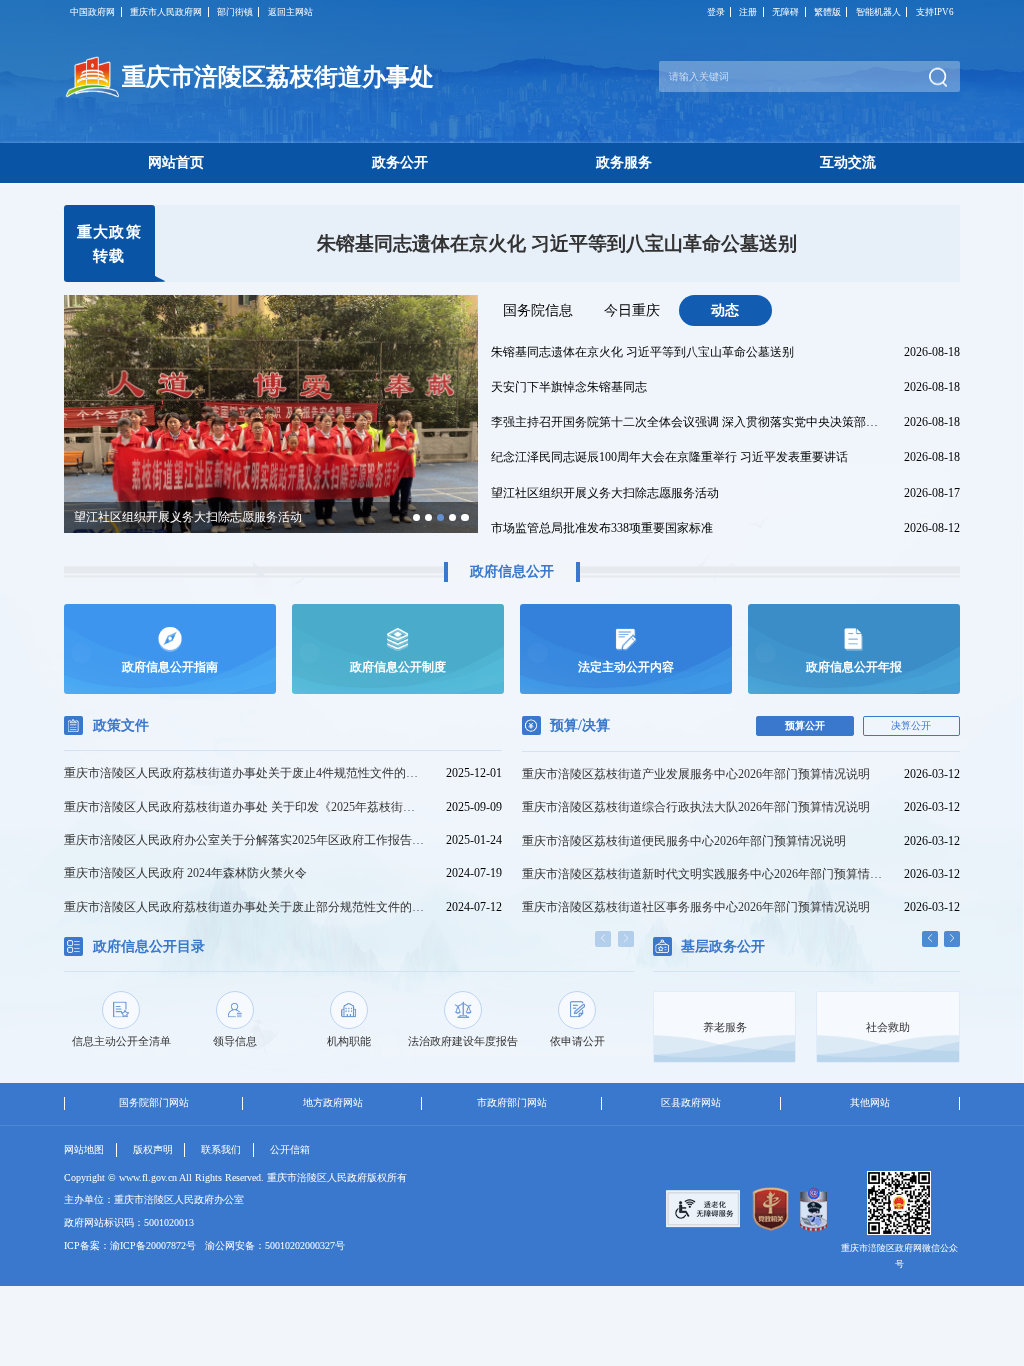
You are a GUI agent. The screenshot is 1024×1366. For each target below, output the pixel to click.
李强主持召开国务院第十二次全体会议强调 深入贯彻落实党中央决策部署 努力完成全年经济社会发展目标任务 (687, 422)
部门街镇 (235, 12)
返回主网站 (290, 12)
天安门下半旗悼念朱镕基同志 (556, 243)
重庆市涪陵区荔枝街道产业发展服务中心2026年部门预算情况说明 (696, 774)
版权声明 (153, 1149)
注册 (748, 12)
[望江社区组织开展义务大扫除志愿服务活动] (271, 413)
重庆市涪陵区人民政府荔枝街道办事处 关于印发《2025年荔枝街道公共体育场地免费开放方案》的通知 (245, 807)
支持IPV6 (935, 12)
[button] (416, 517)
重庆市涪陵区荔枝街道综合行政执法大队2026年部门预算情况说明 (696, 807)
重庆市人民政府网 (166, 12)
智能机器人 (878, 12)
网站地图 (84, 1149)
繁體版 (827, 12)
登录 (716, 12)
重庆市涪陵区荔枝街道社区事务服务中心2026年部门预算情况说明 (696, 907)
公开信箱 (290, 1149)
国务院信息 (538, 310)
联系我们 (221, 1149)
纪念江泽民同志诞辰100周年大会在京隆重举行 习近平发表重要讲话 (669, 457)
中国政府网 (92, 12)
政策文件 (121, 725)
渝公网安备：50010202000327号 (275, 1245)
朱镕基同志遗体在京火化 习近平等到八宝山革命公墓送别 (642, 352)
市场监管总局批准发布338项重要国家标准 (602, 528)
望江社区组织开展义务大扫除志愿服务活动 (605, 493)
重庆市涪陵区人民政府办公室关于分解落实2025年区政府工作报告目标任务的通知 (245, 840)
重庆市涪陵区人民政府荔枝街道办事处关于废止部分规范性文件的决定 (245, 907)
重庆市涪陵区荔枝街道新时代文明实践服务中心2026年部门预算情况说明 (703, 874)
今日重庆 (632, 310)
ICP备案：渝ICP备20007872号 (130, 1245)
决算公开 (911, 725)
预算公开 (805, 725)
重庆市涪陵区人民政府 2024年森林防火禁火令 (185, 873)
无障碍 (785, 12)
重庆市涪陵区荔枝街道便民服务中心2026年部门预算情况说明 (684, 841)
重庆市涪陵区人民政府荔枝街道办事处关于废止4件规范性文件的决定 (245, 773)
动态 (725, 310)
